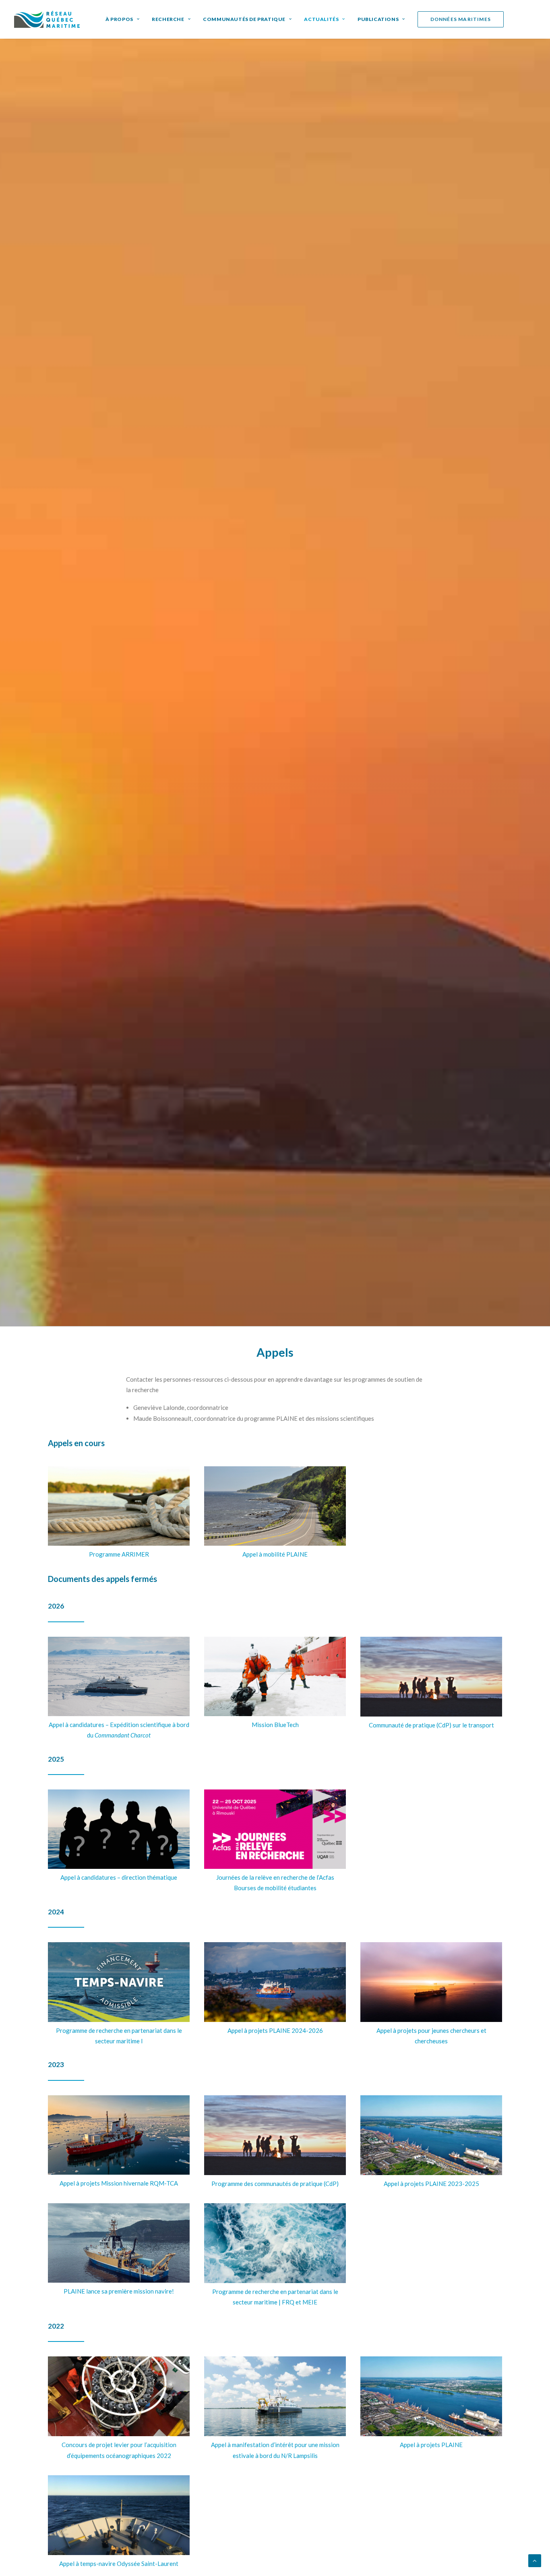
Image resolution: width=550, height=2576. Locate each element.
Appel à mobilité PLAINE (275, 1554)
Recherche (168, 19)
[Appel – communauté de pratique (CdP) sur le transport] (431, 1677)
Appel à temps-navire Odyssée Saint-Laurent (119, 2564)
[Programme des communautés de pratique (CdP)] (275, 2135)
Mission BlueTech (275, 1725)
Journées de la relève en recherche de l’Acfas (275, 1877)
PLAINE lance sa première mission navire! (119, 2291)
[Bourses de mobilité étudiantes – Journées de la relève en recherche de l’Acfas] (275, 1829)
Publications (378, 19)
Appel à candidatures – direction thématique (119, 1877)
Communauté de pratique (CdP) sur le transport (431, 1725)
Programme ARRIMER (119, 1554)
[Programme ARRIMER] (119, 1506)
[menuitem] (122, 19)
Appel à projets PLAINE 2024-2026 (275, 2030)
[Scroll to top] (535, 2560)
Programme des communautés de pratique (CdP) (275, 2184)
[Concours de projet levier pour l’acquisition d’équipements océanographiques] (119, 2396)
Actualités (321, 19)
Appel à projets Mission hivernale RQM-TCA (119, 2183)
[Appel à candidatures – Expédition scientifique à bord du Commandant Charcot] (119, 1676)
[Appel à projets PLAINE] (431, 2135)
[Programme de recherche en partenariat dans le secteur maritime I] (119, 1982)
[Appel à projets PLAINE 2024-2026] (275, 1982)
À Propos (119, 19)
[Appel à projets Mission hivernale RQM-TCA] (119, 2135)
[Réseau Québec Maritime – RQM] (47, 19)
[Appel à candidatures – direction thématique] (119, 1829)
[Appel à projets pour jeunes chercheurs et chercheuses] (431, 1982)
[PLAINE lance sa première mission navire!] (119, 2243)
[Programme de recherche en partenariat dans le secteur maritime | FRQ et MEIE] (275, 2243)
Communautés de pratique (244, 19)
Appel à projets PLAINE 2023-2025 (431, 2184)
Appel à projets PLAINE (431, 2445)
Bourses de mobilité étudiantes (275, 1888)
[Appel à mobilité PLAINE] (275, 1506)
